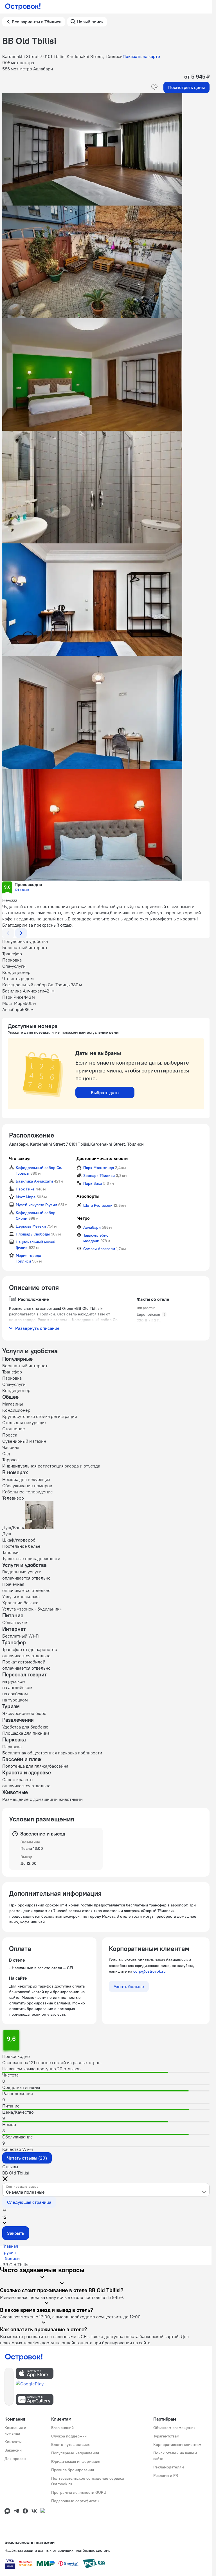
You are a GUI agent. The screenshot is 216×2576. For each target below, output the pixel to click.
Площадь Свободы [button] (33, 1234)
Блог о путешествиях (70, 2445)
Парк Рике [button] (25, 1189)
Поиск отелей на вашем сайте (175, 2456)
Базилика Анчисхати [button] (34, 1181)
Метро (83, 1218)
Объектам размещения (174, 2428)
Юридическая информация (76, 2461)
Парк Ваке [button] (93, 1183)
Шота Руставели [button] (98, 1205)
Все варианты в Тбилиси (37, 22)
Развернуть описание (37, 1328)
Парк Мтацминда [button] (99, 1168)
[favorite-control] (154, 87)
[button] (106, 149)
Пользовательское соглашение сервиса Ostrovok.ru (88, 2481)
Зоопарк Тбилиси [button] (99, 1176)
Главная (10, 2246)
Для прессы (15, 2459)
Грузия (9, 2252)
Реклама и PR (166, 2475)
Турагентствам (166, 2436)
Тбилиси (11, 2258)
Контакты (13, 2442)
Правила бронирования (73, 2470)
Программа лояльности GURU (79, 2492)
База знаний (62, 2428)
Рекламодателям (169, 2467)
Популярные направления (75, 2453)
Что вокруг (20, 1158)
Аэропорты (88, 1196)
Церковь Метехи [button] (31, 1226)
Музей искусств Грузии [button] (36, 1205)
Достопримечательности (102, 1158)
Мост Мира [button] (26, 1197)
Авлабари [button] (92, 1227)
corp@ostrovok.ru (149, 1971)
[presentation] (106, 2190)
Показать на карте (141, 56)
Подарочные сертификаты (75, 2501)
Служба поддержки (69, 2436)
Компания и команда (15, 2430)
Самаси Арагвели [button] (99, 1249)
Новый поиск (90, 22)
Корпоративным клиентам (177, 2445)
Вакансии (13, 2450)
